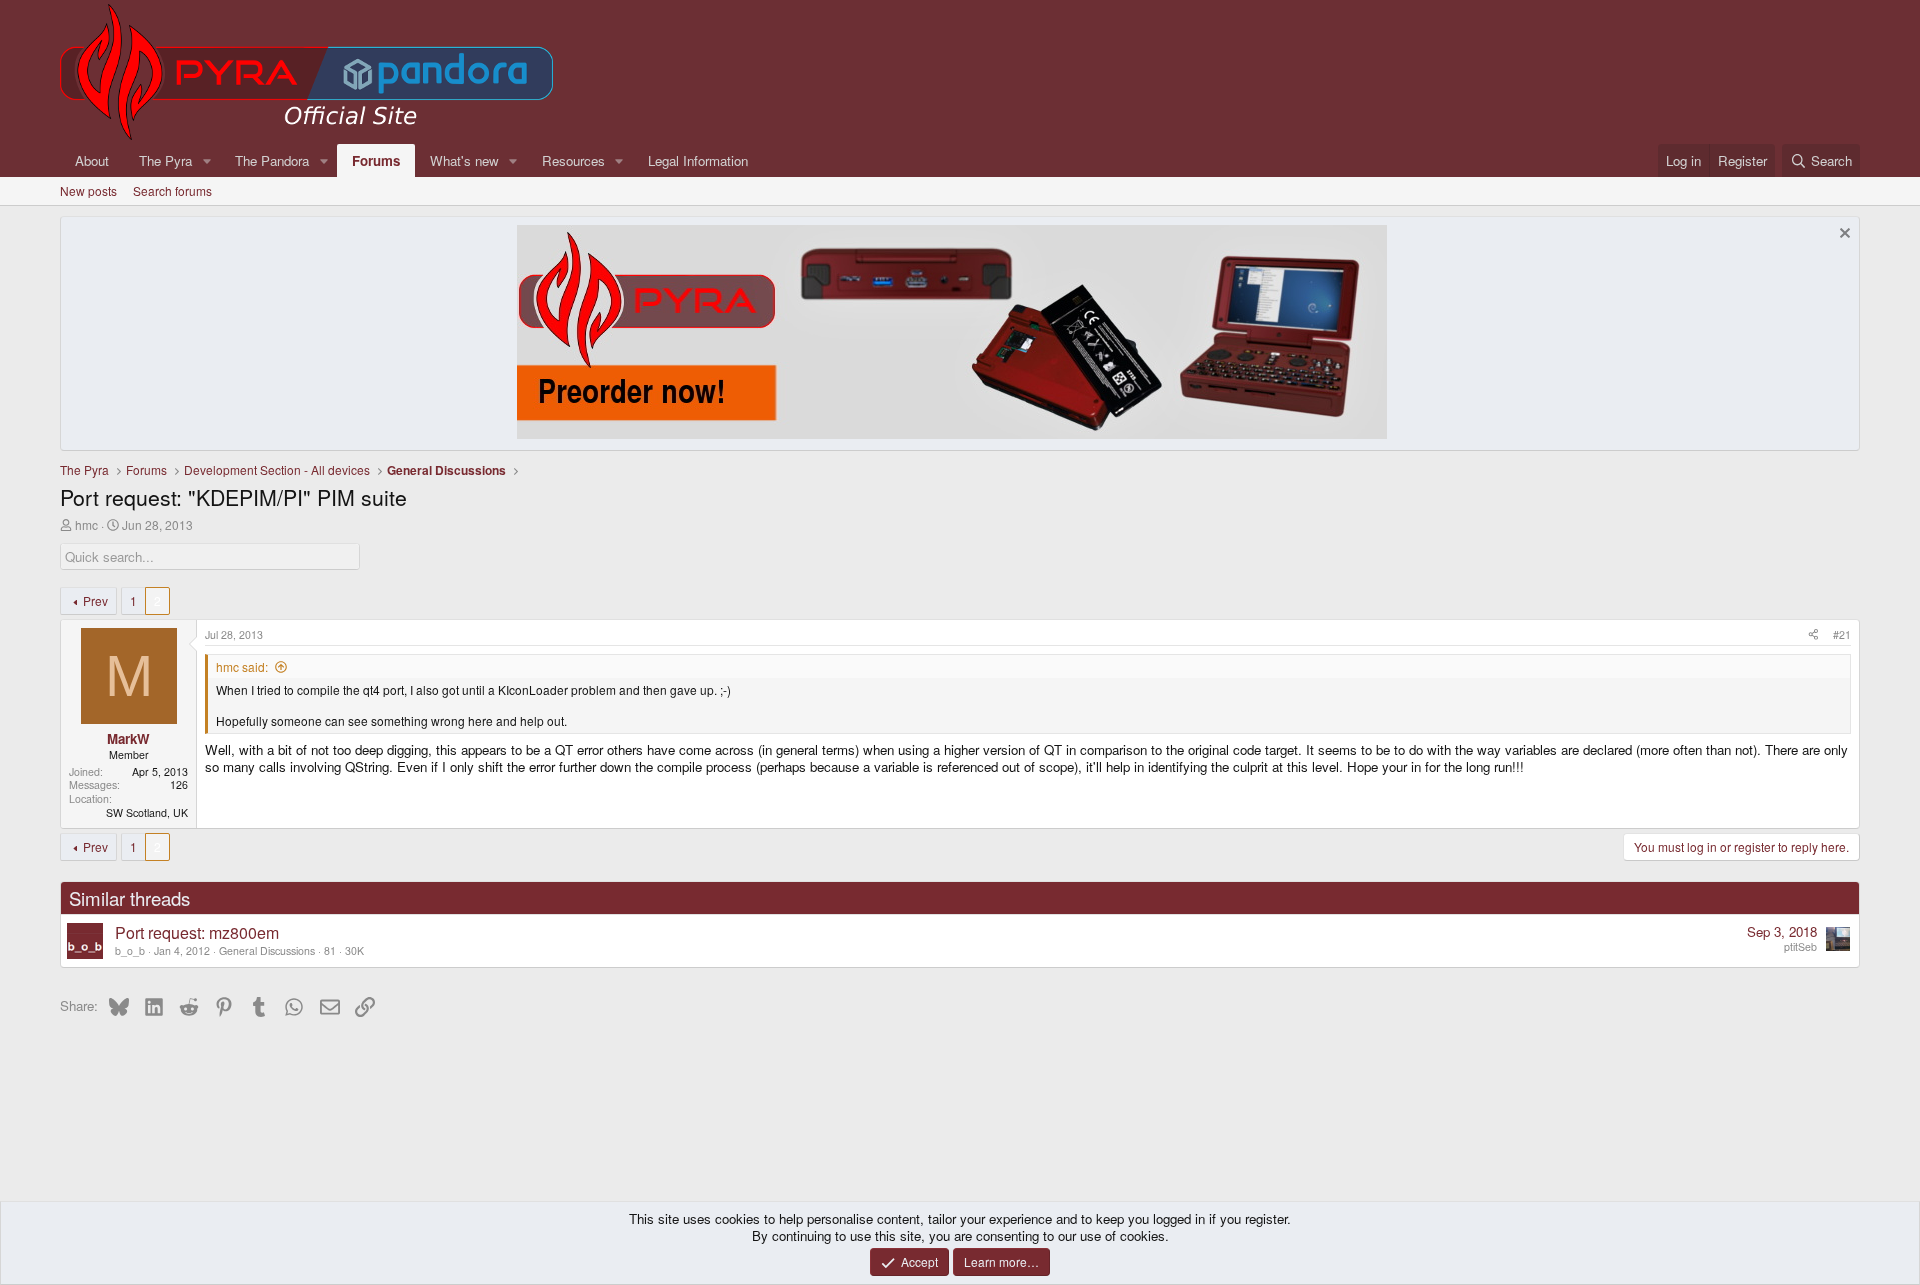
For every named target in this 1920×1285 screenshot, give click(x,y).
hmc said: (242, 666)
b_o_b (130, 950)
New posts (88, 190)
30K (354, 950)
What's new (464, 160)
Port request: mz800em (197, 932)
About (92, 160)
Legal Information (698, 160)
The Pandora (272, 160)
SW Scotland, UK (147, 812)
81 (330, 950)
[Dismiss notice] (1842, 235)
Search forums (172, 190)
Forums (376, 160)
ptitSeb (1800, 946)
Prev (95, 600)
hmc (86, 524)
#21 (1842, 634)
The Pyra (165, 160)
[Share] (1813, 635)
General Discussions (267, 950)
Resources (573, 160)
